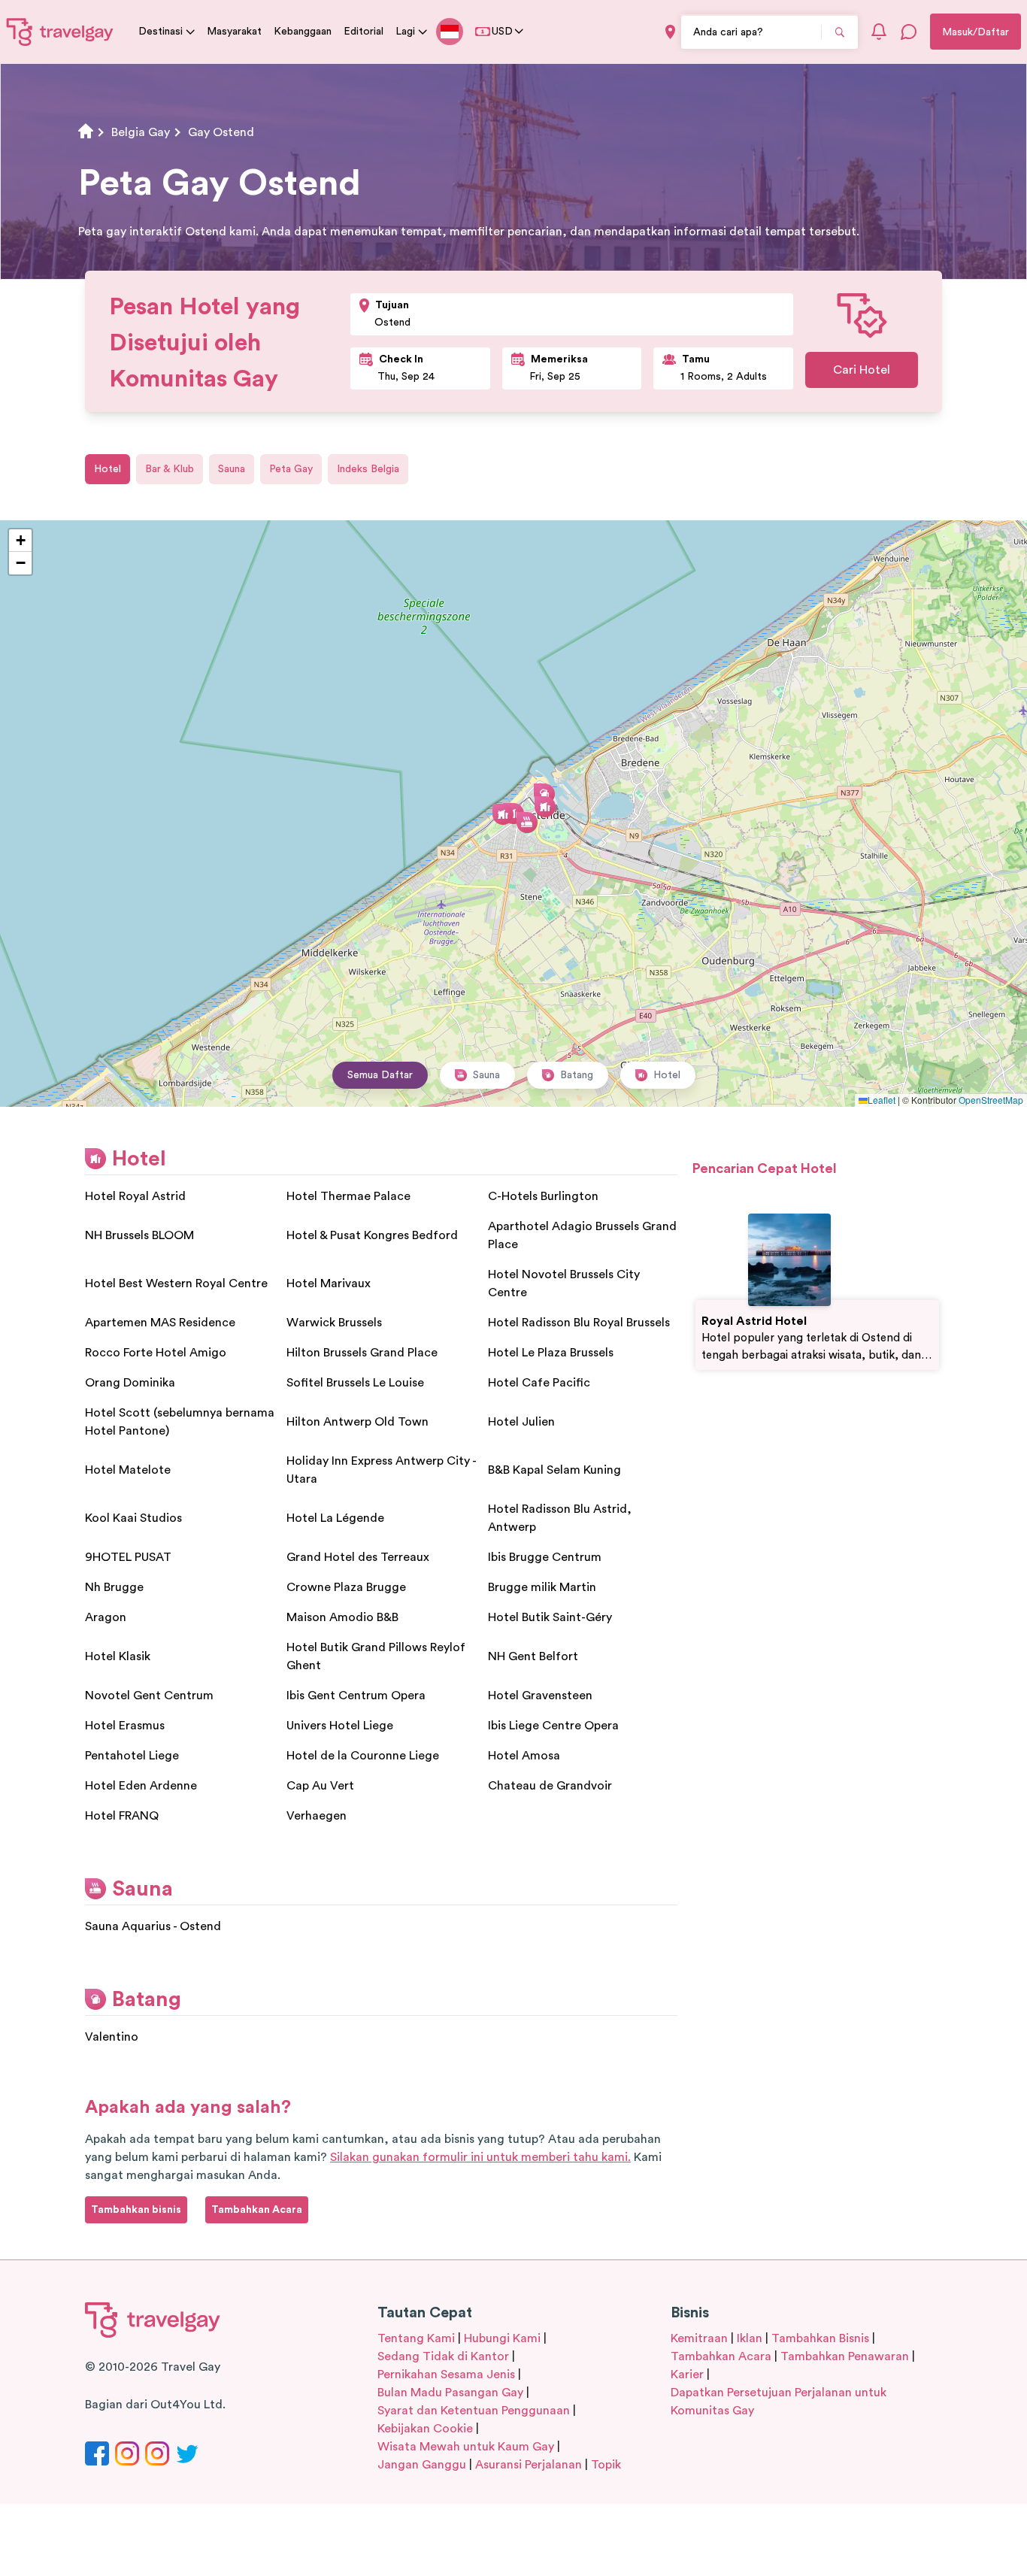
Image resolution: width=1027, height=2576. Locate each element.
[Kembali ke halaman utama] (60, 32)
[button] (513, 814)
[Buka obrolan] (909, 32)
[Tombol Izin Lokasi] (670, 32)
